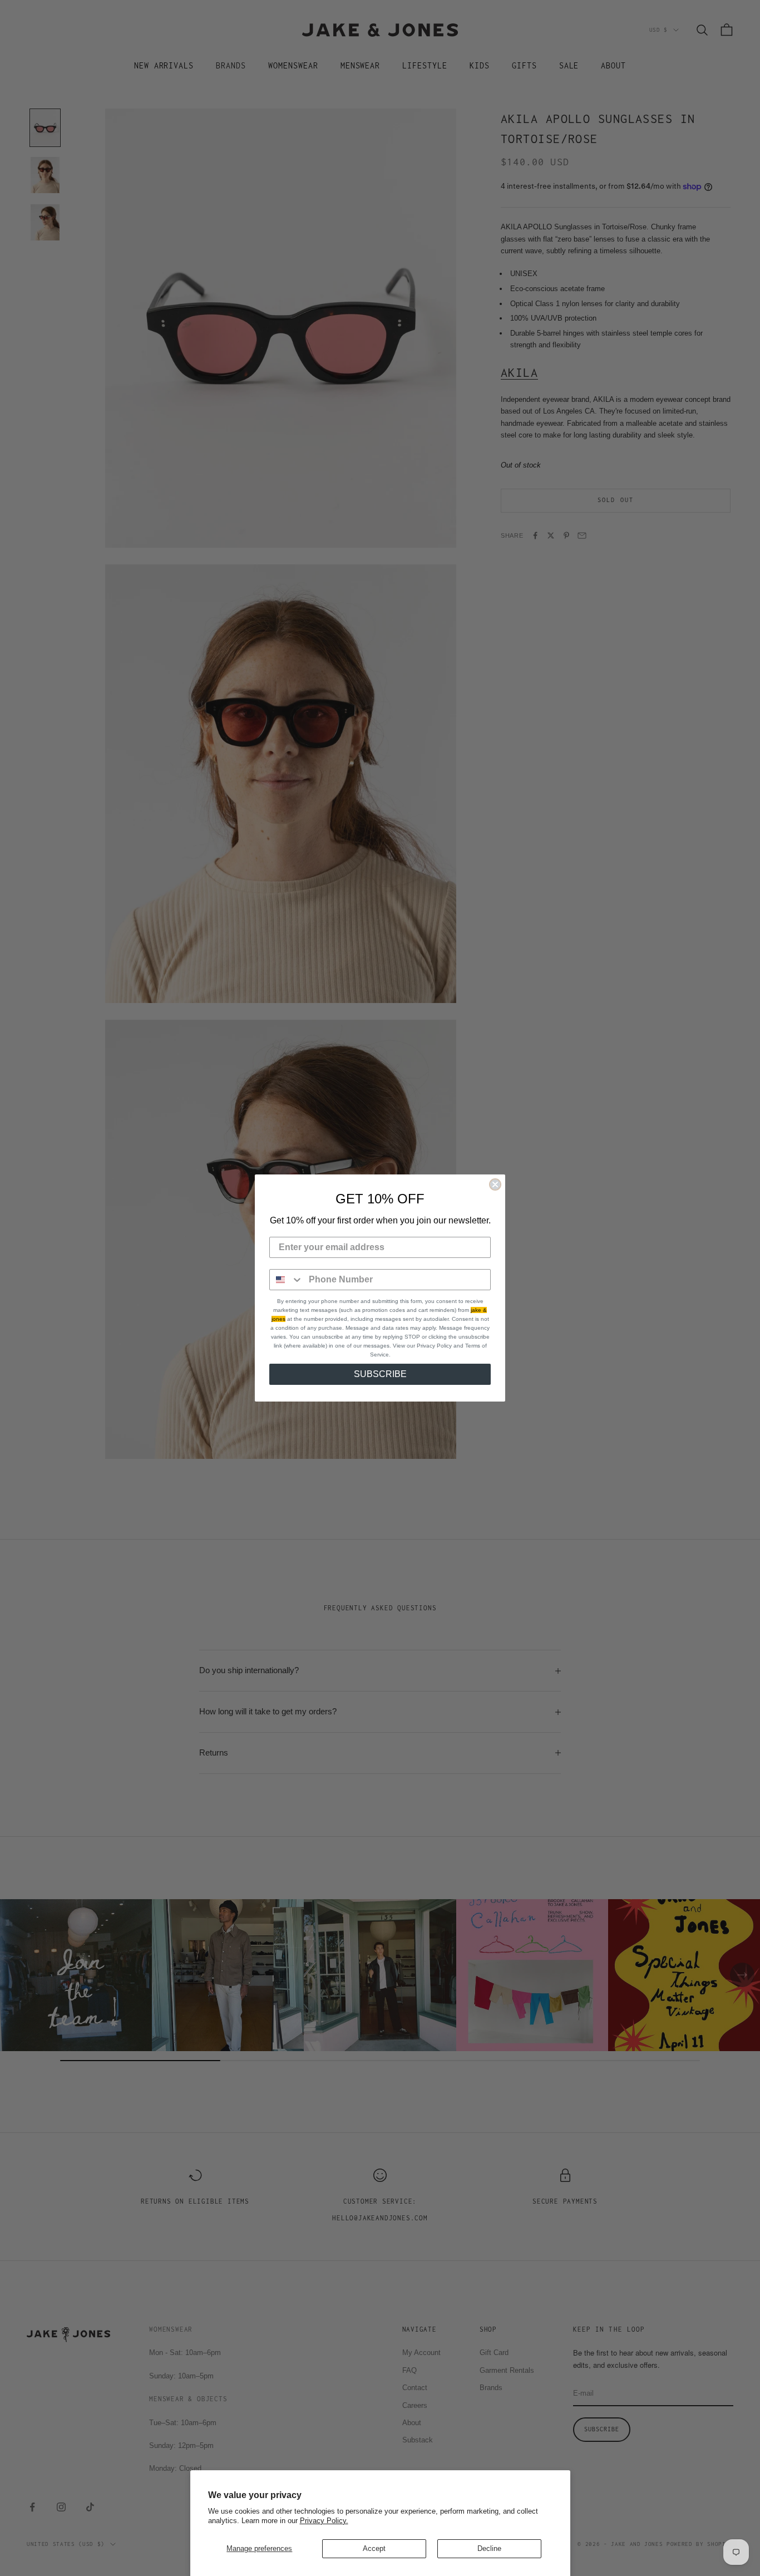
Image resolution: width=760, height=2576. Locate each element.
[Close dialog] (495, 1184)
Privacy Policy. (324, 2521)
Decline (489, 2548)
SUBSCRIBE (380, 1374)
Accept (374, 2548)
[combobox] (287, 1280)
